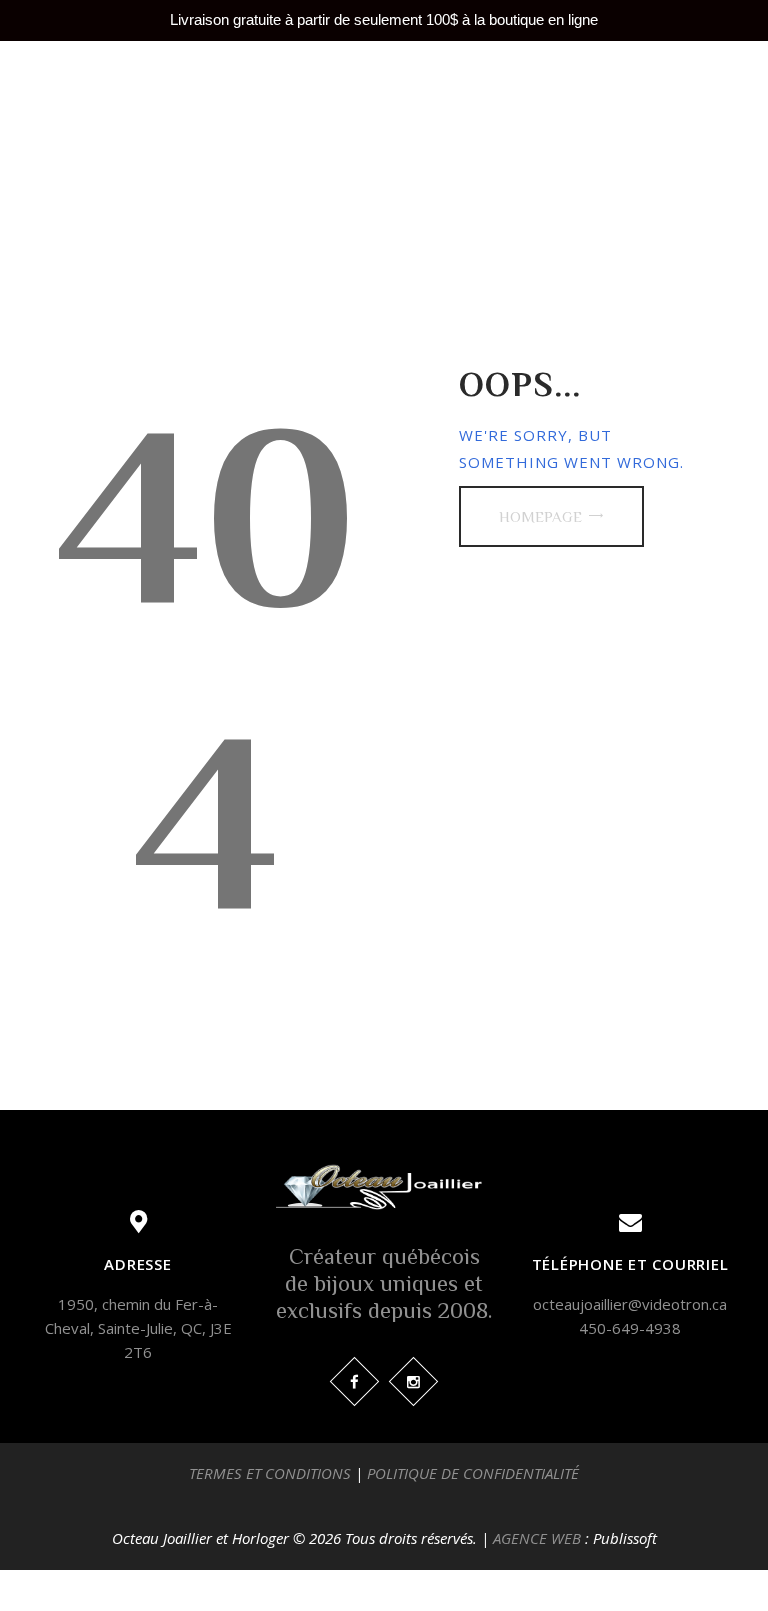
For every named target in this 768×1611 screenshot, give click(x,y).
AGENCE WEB (537, 1538)
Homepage (540, 516)
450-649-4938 (630, 1328)
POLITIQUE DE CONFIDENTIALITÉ (473, 1473)
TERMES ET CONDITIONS (270, 1473)
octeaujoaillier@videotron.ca (630, 1304)
